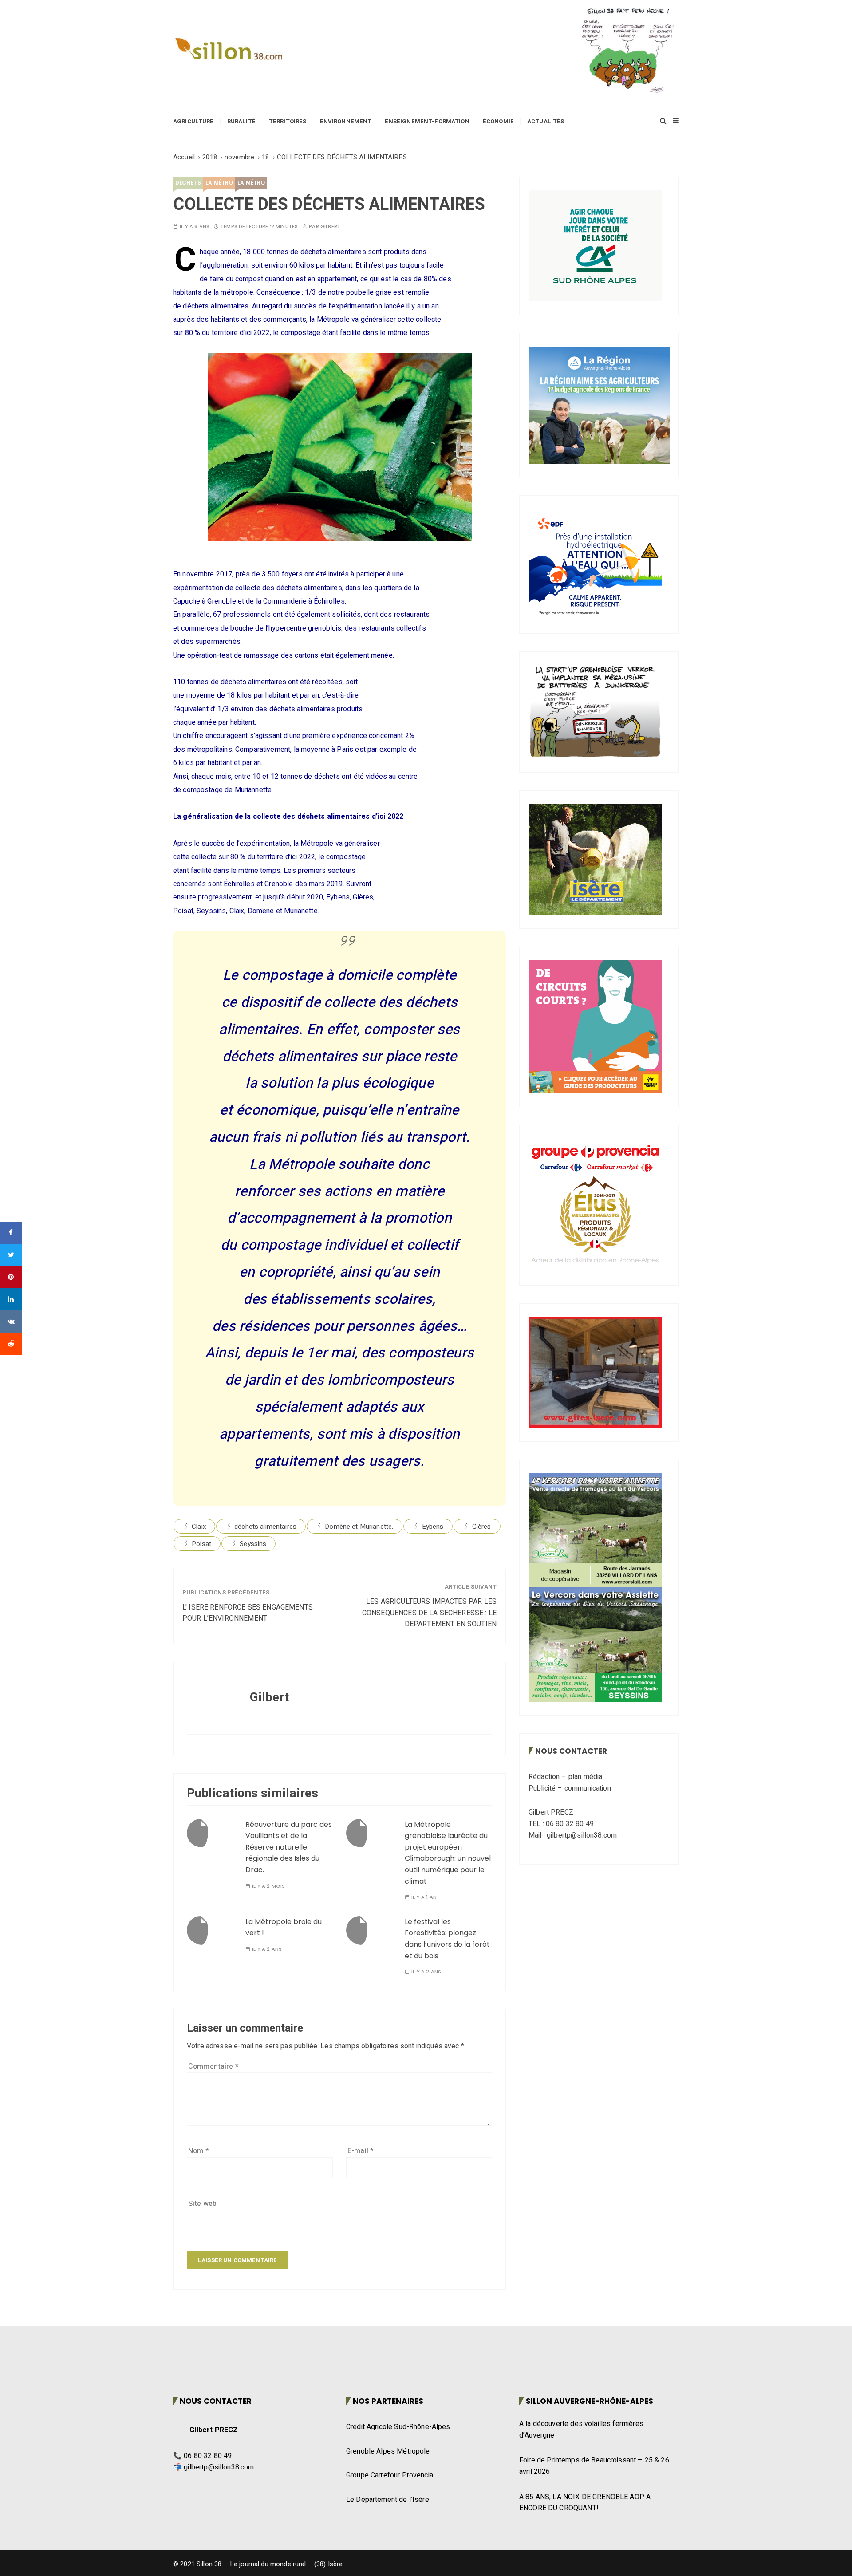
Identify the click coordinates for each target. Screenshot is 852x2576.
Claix (199, 1527)
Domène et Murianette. (359, 1527)
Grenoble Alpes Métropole (388, 2451)
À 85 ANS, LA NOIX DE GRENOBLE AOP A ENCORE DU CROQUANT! (585, 2503)
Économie (498, 121)
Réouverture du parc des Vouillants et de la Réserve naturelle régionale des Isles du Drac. (289, 1847)
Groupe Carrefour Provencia (390, 2475)
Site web (202, 2204)
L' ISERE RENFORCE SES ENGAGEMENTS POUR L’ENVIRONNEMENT (248, 1613)
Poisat (201, 1544)
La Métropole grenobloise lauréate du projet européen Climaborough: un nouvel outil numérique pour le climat (448, 1853)
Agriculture (193, 121)
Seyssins (253, 1544)
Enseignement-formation (427, 121)
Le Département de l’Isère (388, 2500)
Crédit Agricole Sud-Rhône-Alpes (398, 2427)
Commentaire (213, 2067)
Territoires (288, 121)
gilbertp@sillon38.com (219, 2467)
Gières (482, 1527)
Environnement (346, 121)
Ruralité (241, 121)
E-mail (361, 2151)
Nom (199, 2151)
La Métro (219, 183)
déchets (188, 183)
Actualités (546, 121)
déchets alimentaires (265, 1527)
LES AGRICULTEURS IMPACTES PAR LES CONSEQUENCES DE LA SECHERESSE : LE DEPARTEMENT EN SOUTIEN (429, 1613)
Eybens (433, 1527)
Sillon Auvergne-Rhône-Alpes (590, 2401)
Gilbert (330, 227)
